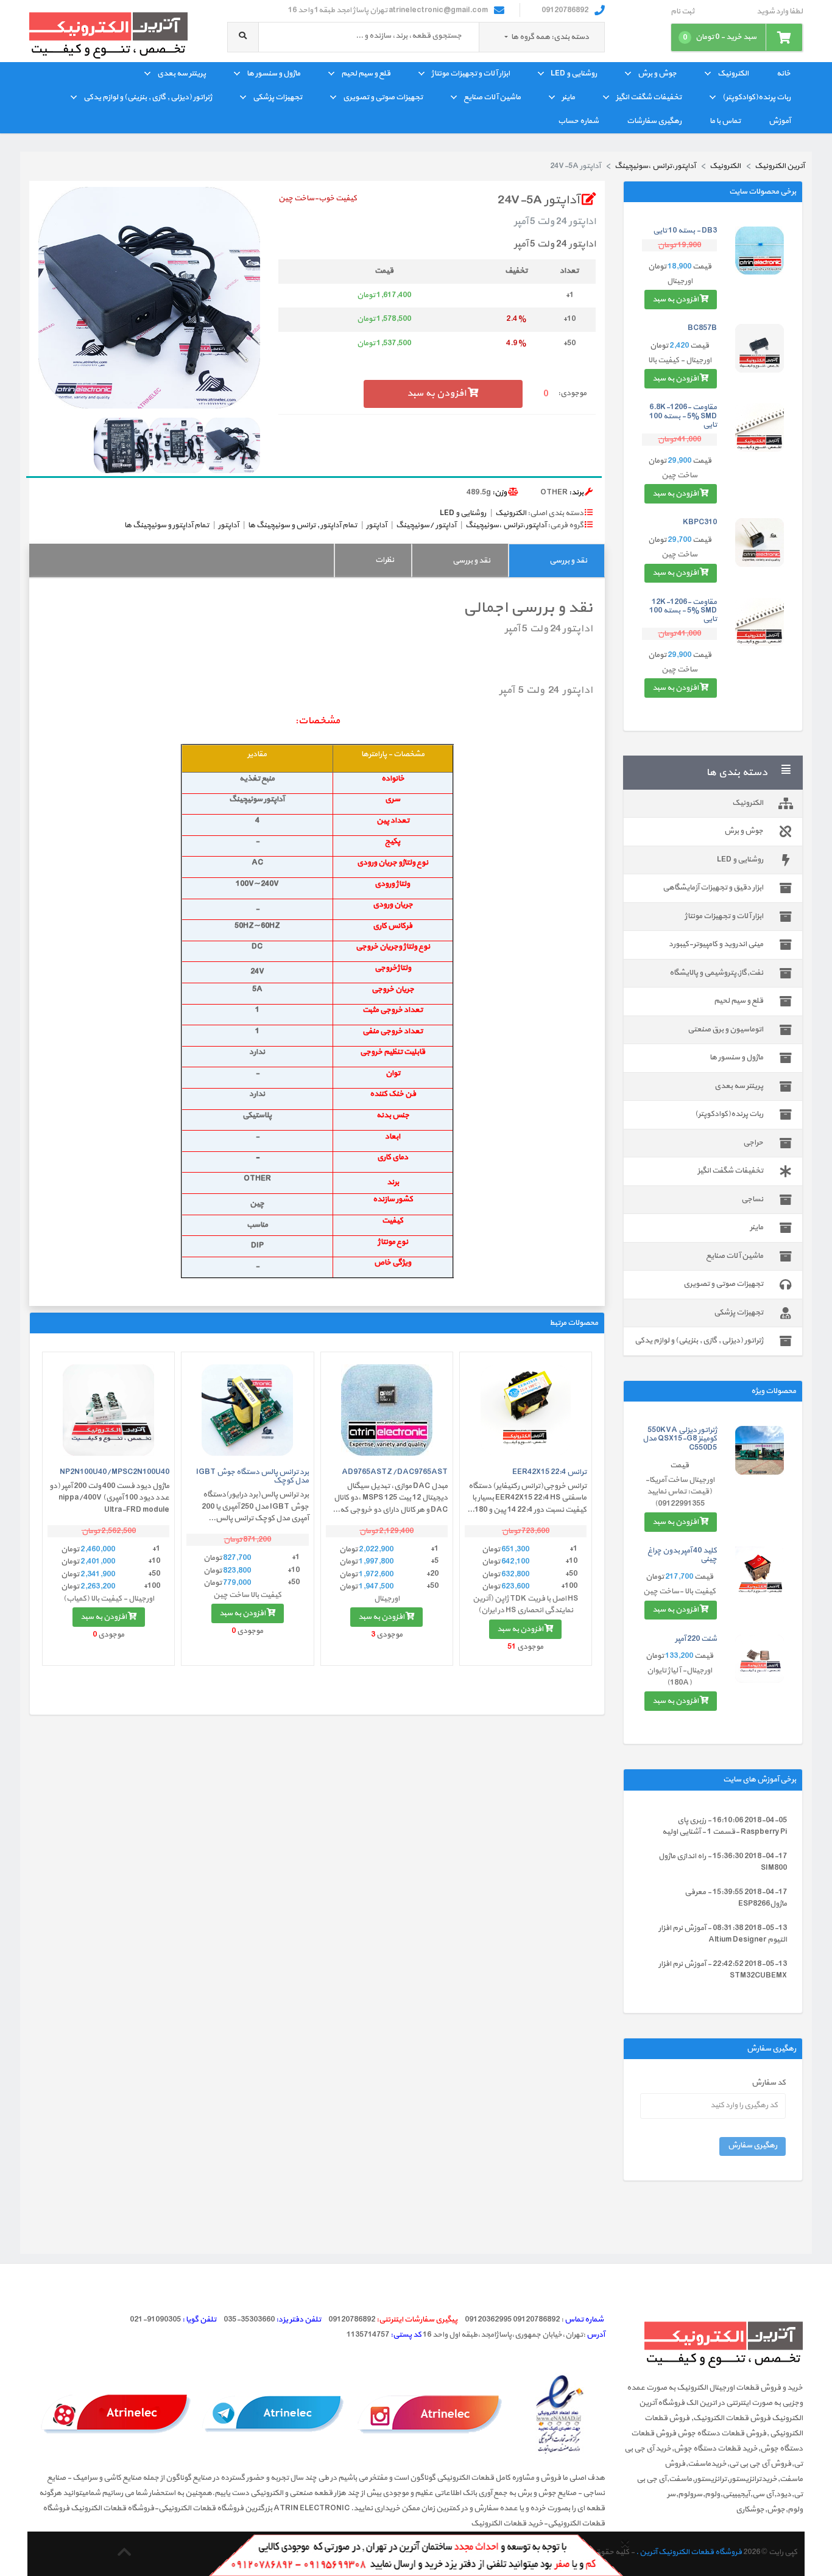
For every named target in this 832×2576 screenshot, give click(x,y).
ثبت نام (682, 12)
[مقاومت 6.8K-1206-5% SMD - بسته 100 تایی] (760, 427)
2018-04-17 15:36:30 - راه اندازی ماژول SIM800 (723, 1862)
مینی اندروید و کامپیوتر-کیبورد (716, 944)
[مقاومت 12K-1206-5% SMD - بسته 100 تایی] (760, 622)
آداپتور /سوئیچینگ (426, 525)
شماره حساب (578, 121)
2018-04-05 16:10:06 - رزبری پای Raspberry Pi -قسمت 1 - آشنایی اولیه (724, 1827)
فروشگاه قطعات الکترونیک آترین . (689, 2552)
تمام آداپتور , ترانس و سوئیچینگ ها (302, 525)
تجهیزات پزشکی (277, 97)
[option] (149, 298)
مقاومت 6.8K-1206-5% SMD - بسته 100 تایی (683, 416)
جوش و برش (657, 74)
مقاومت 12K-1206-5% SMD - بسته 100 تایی (683, 611)
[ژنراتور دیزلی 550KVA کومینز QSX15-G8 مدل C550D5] (760, 1450)
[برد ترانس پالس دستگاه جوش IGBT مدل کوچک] (247, 1410)
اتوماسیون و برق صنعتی (725, 1030)
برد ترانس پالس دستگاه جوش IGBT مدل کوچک (252, 1476)
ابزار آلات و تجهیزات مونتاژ (471, 74)
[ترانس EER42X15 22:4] (526, 1410)
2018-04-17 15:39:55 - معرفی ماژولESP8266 (736, 1898)
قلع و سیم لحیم (366, 74)
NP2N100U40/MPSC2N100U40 (115, 1472)
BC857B (702, 328)
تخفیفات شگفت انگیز (649, 97)
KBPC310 (700, 522)
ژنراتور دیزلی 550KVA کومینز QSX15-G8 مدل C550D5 (680, 1439)
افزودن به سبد (676, 300)
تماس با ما (725, 121)
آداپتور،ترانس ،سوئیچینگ (506, 525)
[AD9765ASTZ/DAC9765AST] (387, 1410)
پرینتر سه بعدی (182, 74)
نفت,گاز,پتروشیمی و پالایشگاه (716, 973)
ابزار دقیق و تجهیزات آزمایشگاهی (713, 888)
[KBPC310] (760, 542)
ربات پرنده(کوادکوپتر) (756, 97)
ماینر (568, 97)
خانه (784, 74)
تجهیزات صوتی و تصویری (383, 97)
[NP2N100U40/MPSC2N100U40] (108, 1410)
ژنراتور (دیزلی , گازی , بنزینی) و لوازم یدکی (148, 97)
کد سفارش (769, 2083)
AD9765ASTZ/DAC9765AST (395, 1472)
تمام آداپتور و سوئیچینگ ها (167, 525)
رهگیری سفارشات (654, 121)
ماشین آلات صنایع (492, 97)
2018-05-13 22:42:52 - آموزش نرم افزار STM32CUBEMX (723, 1970)
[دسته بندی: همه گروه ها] (506, 37)
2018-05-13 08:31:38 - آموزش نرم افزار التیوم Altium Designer (723, 1934)
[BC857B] (760, 348)
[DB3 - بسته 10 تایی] (760, 251)
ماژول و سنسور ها (273, 74)
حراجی (753, 1143)
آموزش (780, 121)
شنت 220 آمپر (696, 1639)
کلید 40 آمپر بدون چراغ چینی (682, 1555)
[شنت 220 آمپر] (760, 1659)
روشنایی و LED (574, 74)
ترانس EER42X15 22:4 (549, 1472)
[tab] (556, 560)
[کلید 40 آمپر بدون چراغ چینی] (760, 1571)
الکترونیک (733, 74)
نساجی (752, 1199)
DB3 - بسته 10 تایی (685, 231)
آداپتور (376, 525)
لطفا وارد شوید (780, 12)
